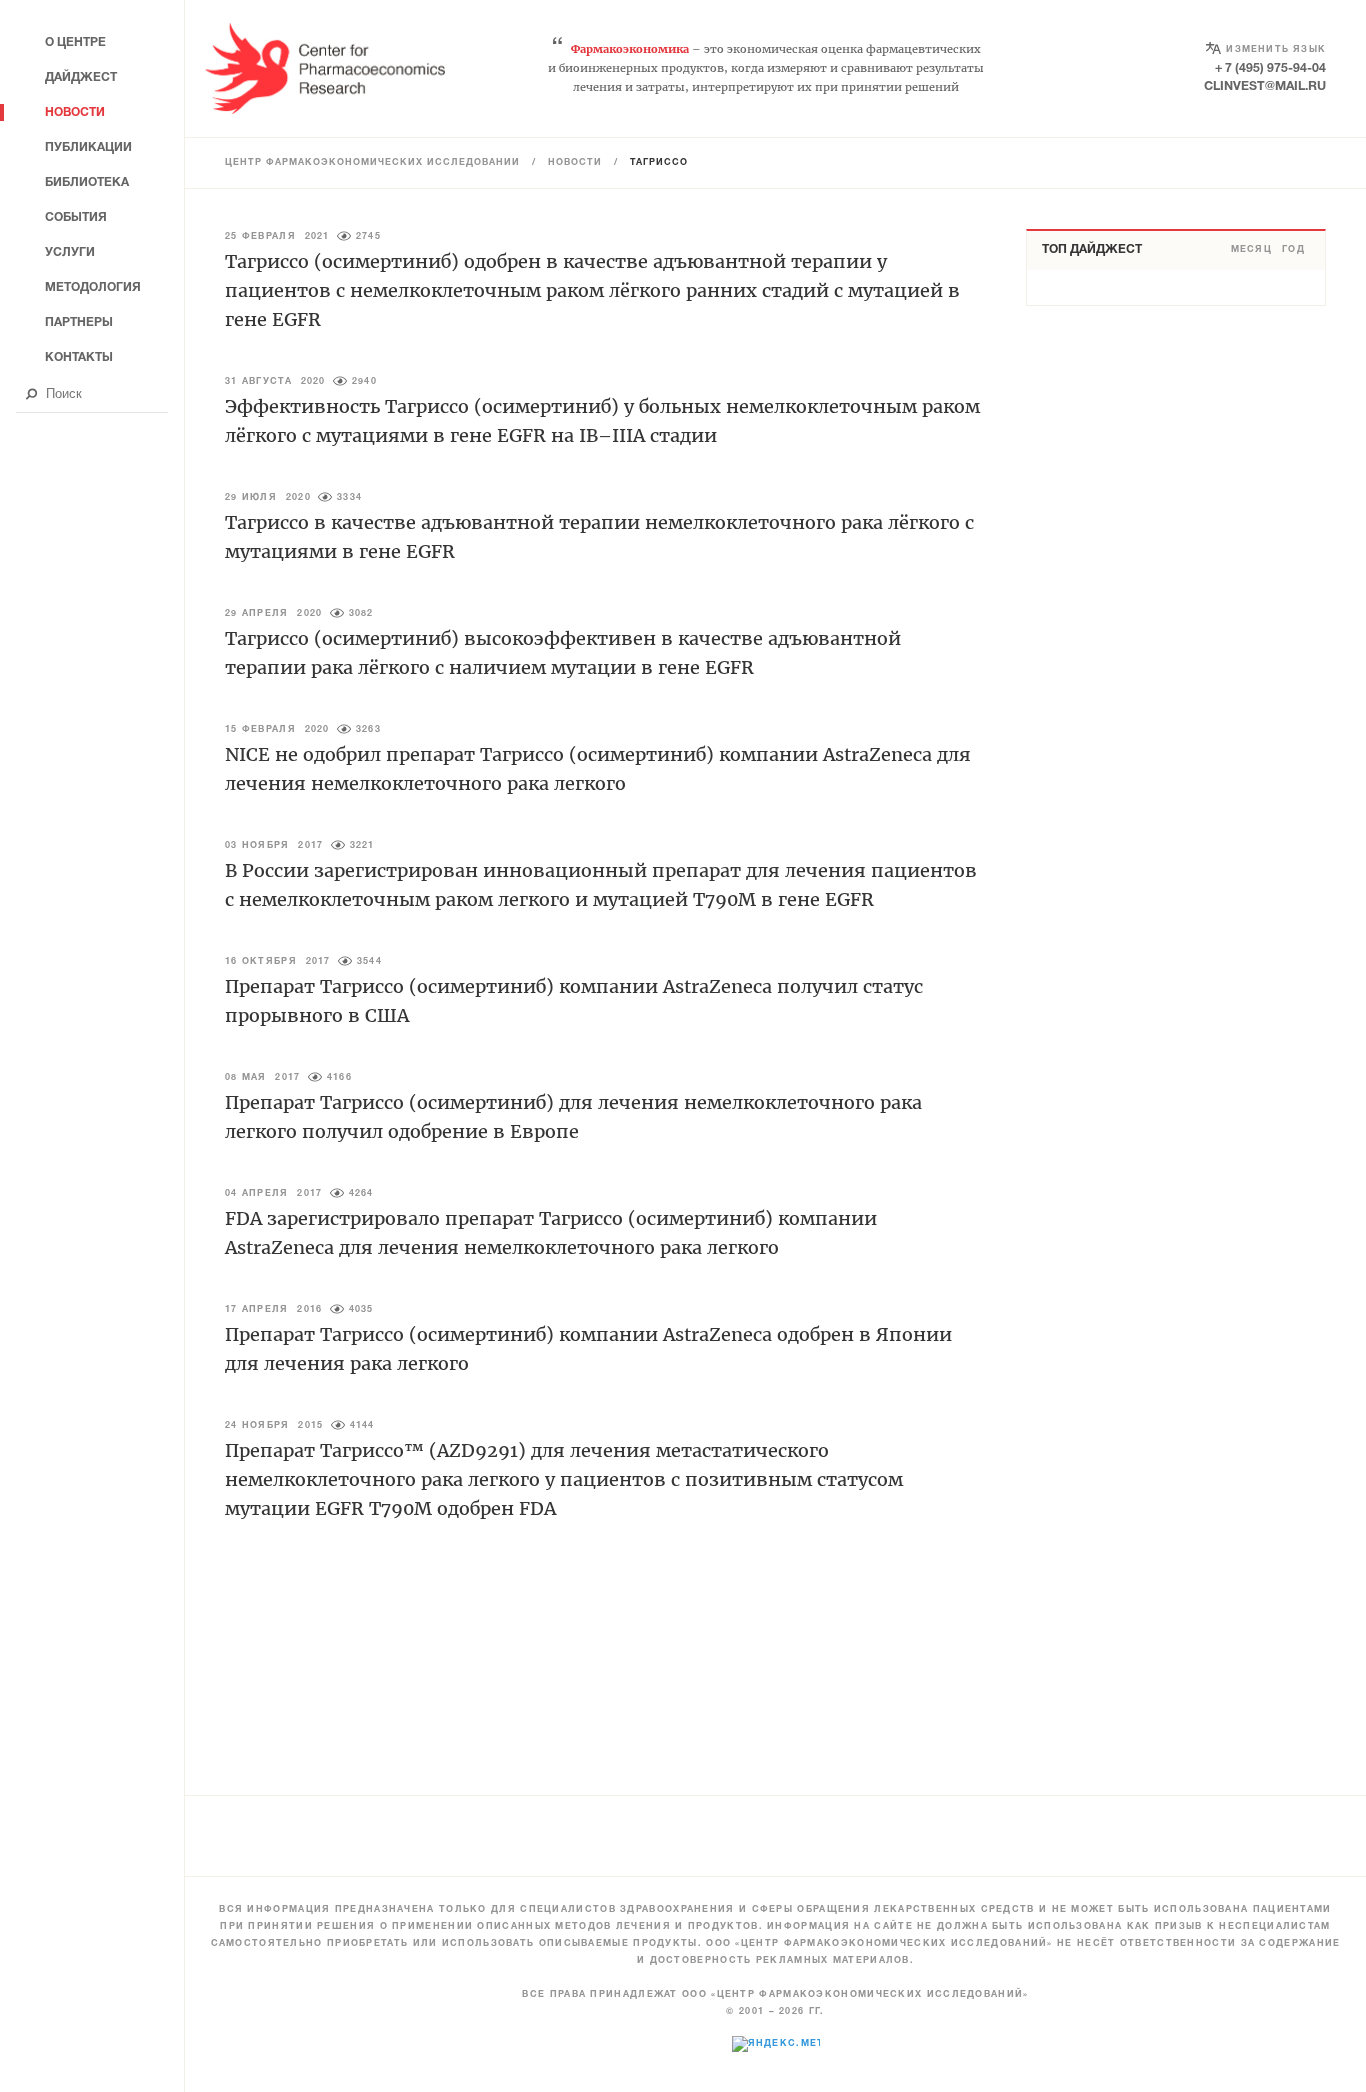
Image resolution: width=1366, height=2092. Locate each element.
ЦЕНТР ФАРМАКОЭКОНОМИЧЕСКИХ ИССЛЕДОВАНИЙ (372, 163)
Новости (575, 163)
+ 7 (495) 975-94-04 (1270, 68)
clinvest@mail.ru (1265, 86)
